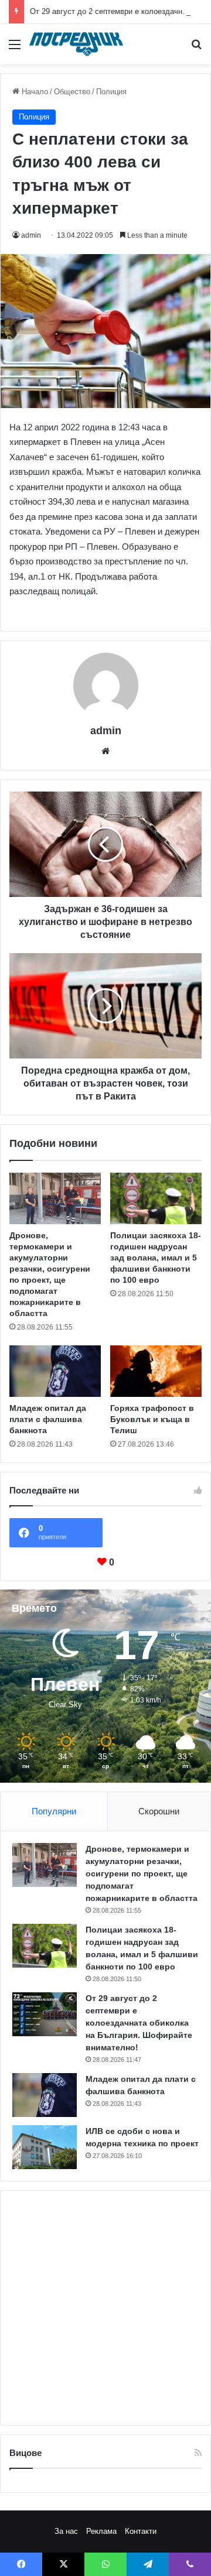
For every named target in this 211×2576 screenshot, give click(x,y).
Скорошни (159, 1811)
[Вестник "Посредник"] (76, 44)
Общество (72, 92)
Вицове (25, 2453)
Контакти (141, 2531)
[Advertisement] (105, 2308)
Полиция (111, 92)
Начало (34, 92)
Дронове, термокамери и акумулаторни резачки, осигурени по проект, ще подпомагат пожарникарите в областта (142, 1873)
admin (31, 235)
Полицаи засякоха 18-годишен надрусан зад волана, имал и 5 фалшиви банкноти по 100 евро (156, 1258)
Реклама (101, 2531)
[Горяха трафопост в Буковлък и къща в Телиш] (156, 1371)
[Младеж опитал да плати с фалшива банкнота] (55, 1371)
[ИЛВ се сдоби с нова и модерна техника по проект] (45, 2147)
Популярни (54, 1811)
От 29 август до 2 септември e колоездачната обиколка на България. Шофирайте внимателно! (139, 2023)
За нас (66, 2531)
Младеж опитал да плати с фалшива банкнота (48, 1419)
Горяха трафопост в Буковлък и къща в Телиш (152, 1419)
